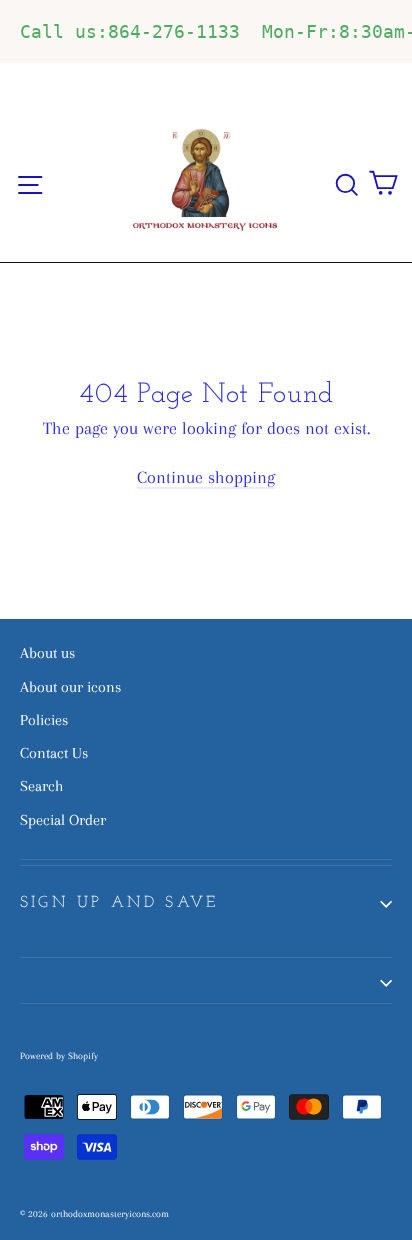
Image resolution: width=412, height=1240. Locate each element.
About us (47, 653)
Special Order (63, 820)
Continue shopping (206, 477)
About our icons (70, 687)
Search (41, 786)
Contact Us (54, 753)
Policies (44, 720)
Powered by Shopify (59, 1055)
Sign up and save (119, 903)
